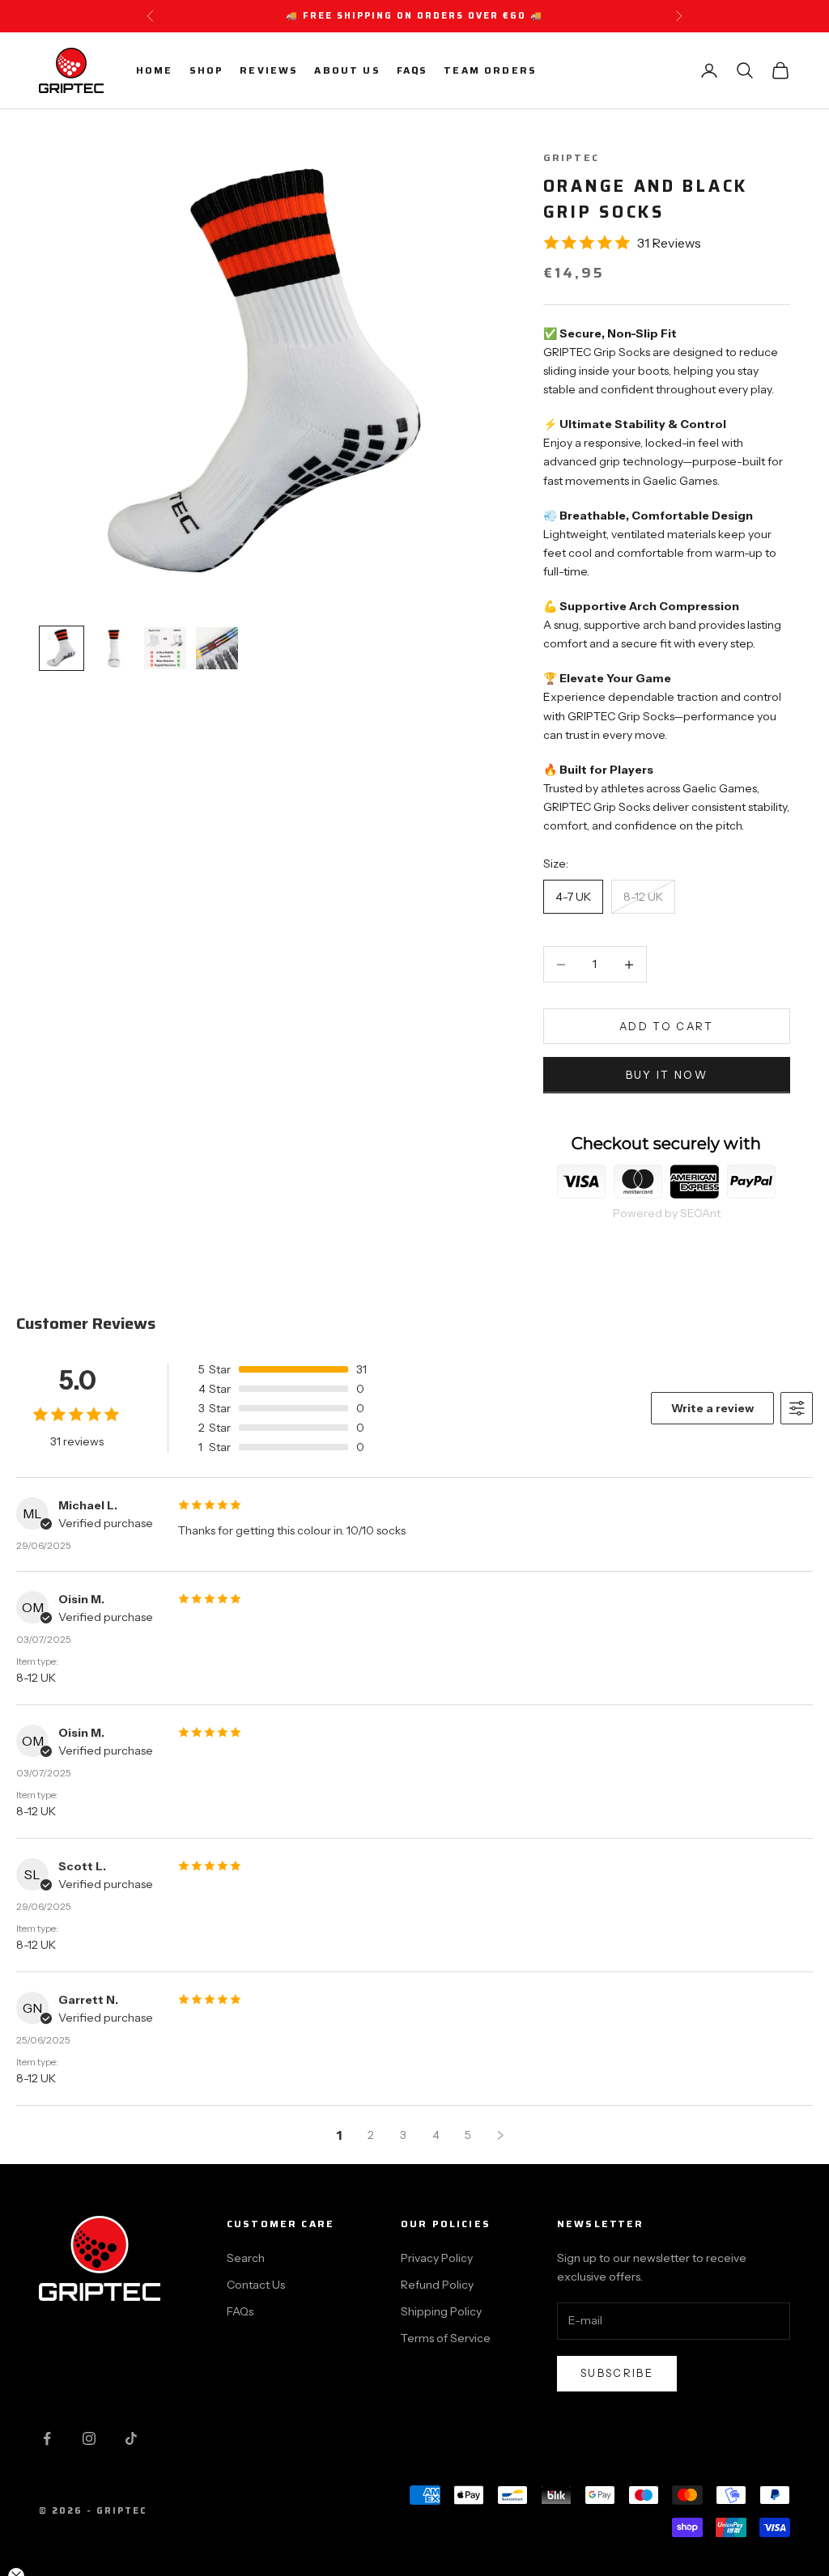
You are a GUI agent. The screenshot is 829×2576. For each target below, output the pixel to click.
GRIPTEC (571, 157)
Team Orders (490, 70)
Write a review (712, 1408)
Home (155, 70)
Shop (207, 70)
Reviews (269, 70)
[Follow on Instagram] (89, 2438)
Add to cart (667, 1026)
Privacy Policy (437, 2258)
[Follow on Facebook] (47, 2438)
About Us (347, 70)
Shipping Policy (441, 2311)
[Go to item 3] (165, 648)
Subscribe (617, 2373)
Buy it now (667, 1075)
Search (246, 2258)
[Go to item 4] (217, 648)
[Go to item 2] (113, 648)
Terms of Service (446, 2338)
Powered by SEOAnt (667, 1213)
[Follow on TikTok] (131, 2438)
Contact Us (256, 2285)
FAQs (412, 70)
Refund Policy (437, 2285)
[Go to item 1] (62, 648)
